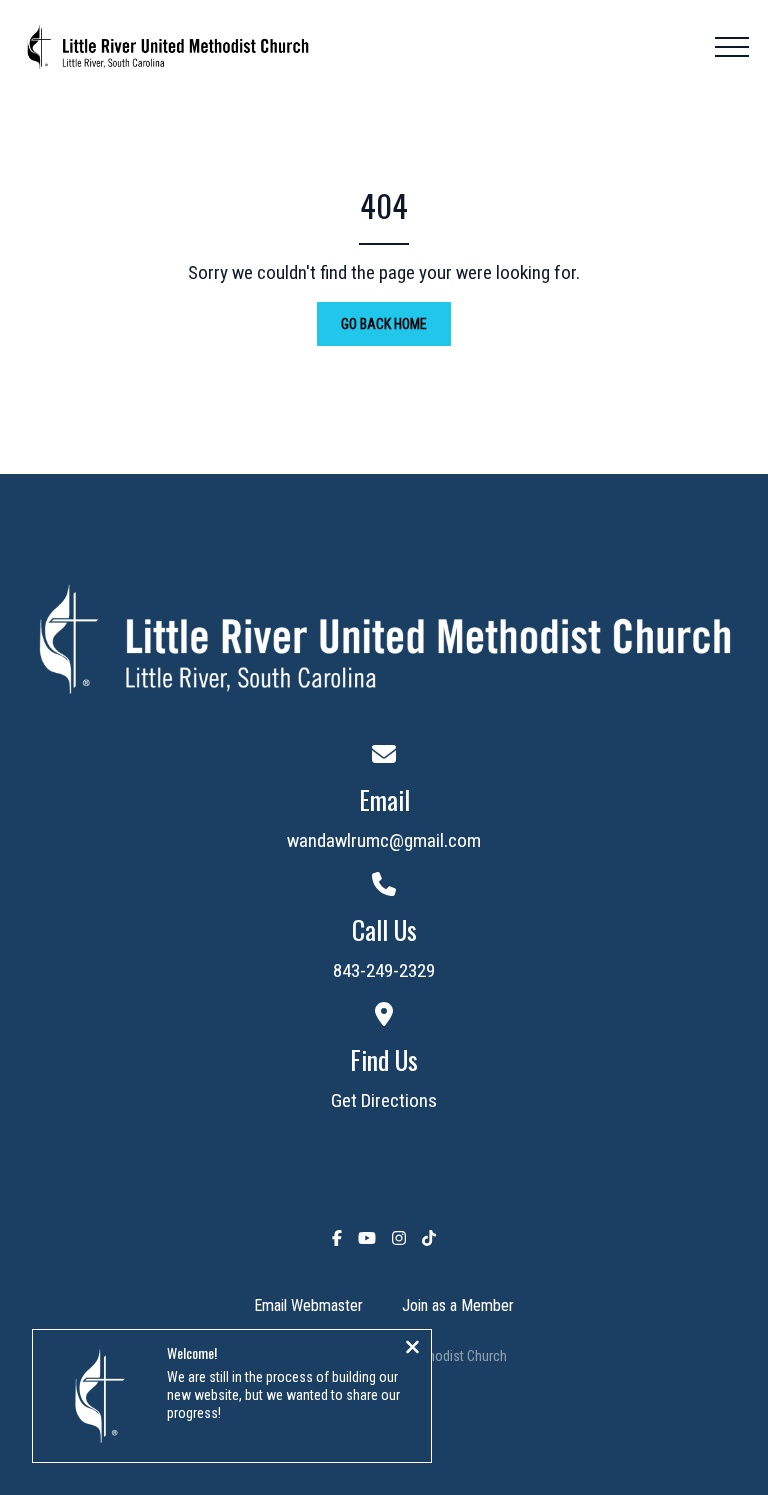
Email (384, 799)
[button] (732, 47)
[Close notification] (412, 1349)
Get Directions (384, 1100)
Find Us (384, 1059)
